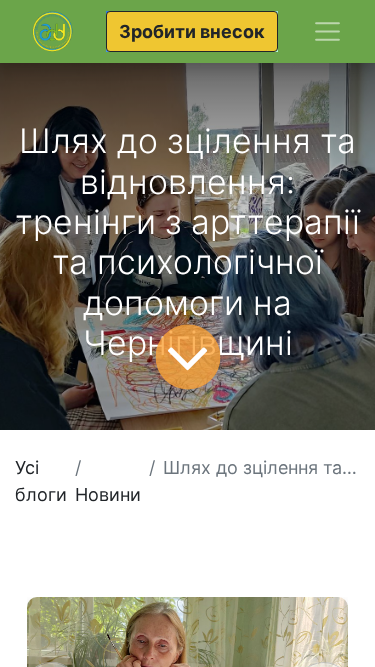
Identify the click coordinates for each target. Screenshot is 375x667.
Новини (108, 494)
